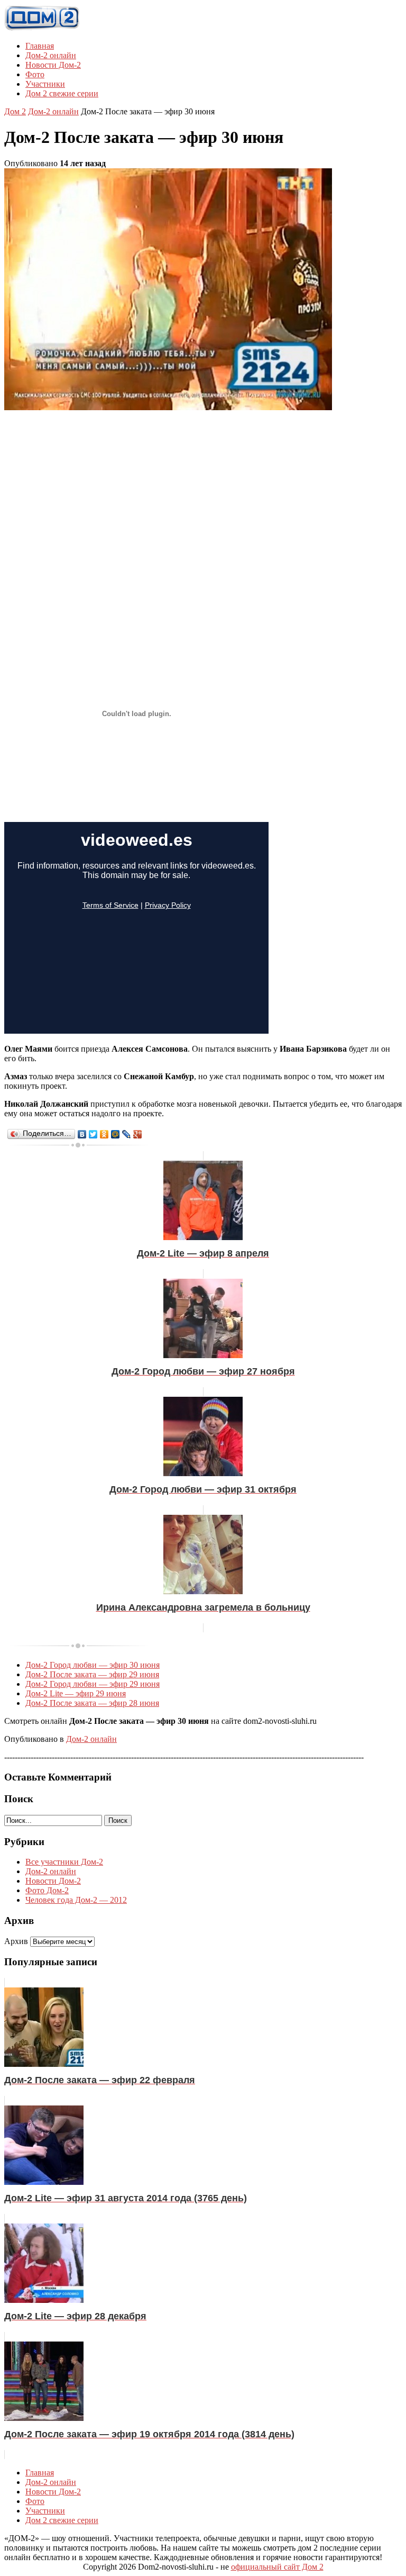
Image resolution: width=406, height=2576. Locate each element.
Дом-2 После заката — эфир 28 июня (92, 1703)
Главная (40, 46)
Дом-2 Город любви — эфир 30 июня (93, 1665)
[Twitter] (93, 1134)
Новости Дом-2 (53, 65)
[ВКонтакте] (82, 1134)
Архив (16, 1941)
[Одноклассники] (104, 1134)
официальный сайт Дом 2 (277, 2567)
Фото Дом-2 (47, 1890)
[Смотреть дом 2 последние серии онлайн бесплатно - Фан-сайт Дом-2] (42, 28)
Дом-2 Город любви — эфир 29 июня (93, 1684)
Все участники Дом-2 (64, 1862)
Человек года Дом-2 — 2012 (76, 1900)
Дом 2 (15, 111)
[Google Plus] (138, 1134)
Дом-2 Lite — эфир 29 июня (76, 1693)
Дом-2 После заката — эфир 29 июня (92, 1674)
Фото (35, 74)
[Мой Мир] (116, 1134)
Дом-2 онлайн (51, 55)
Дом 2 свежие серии (62, 93)
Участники (45, 84)
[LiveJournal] (127, 1134)
